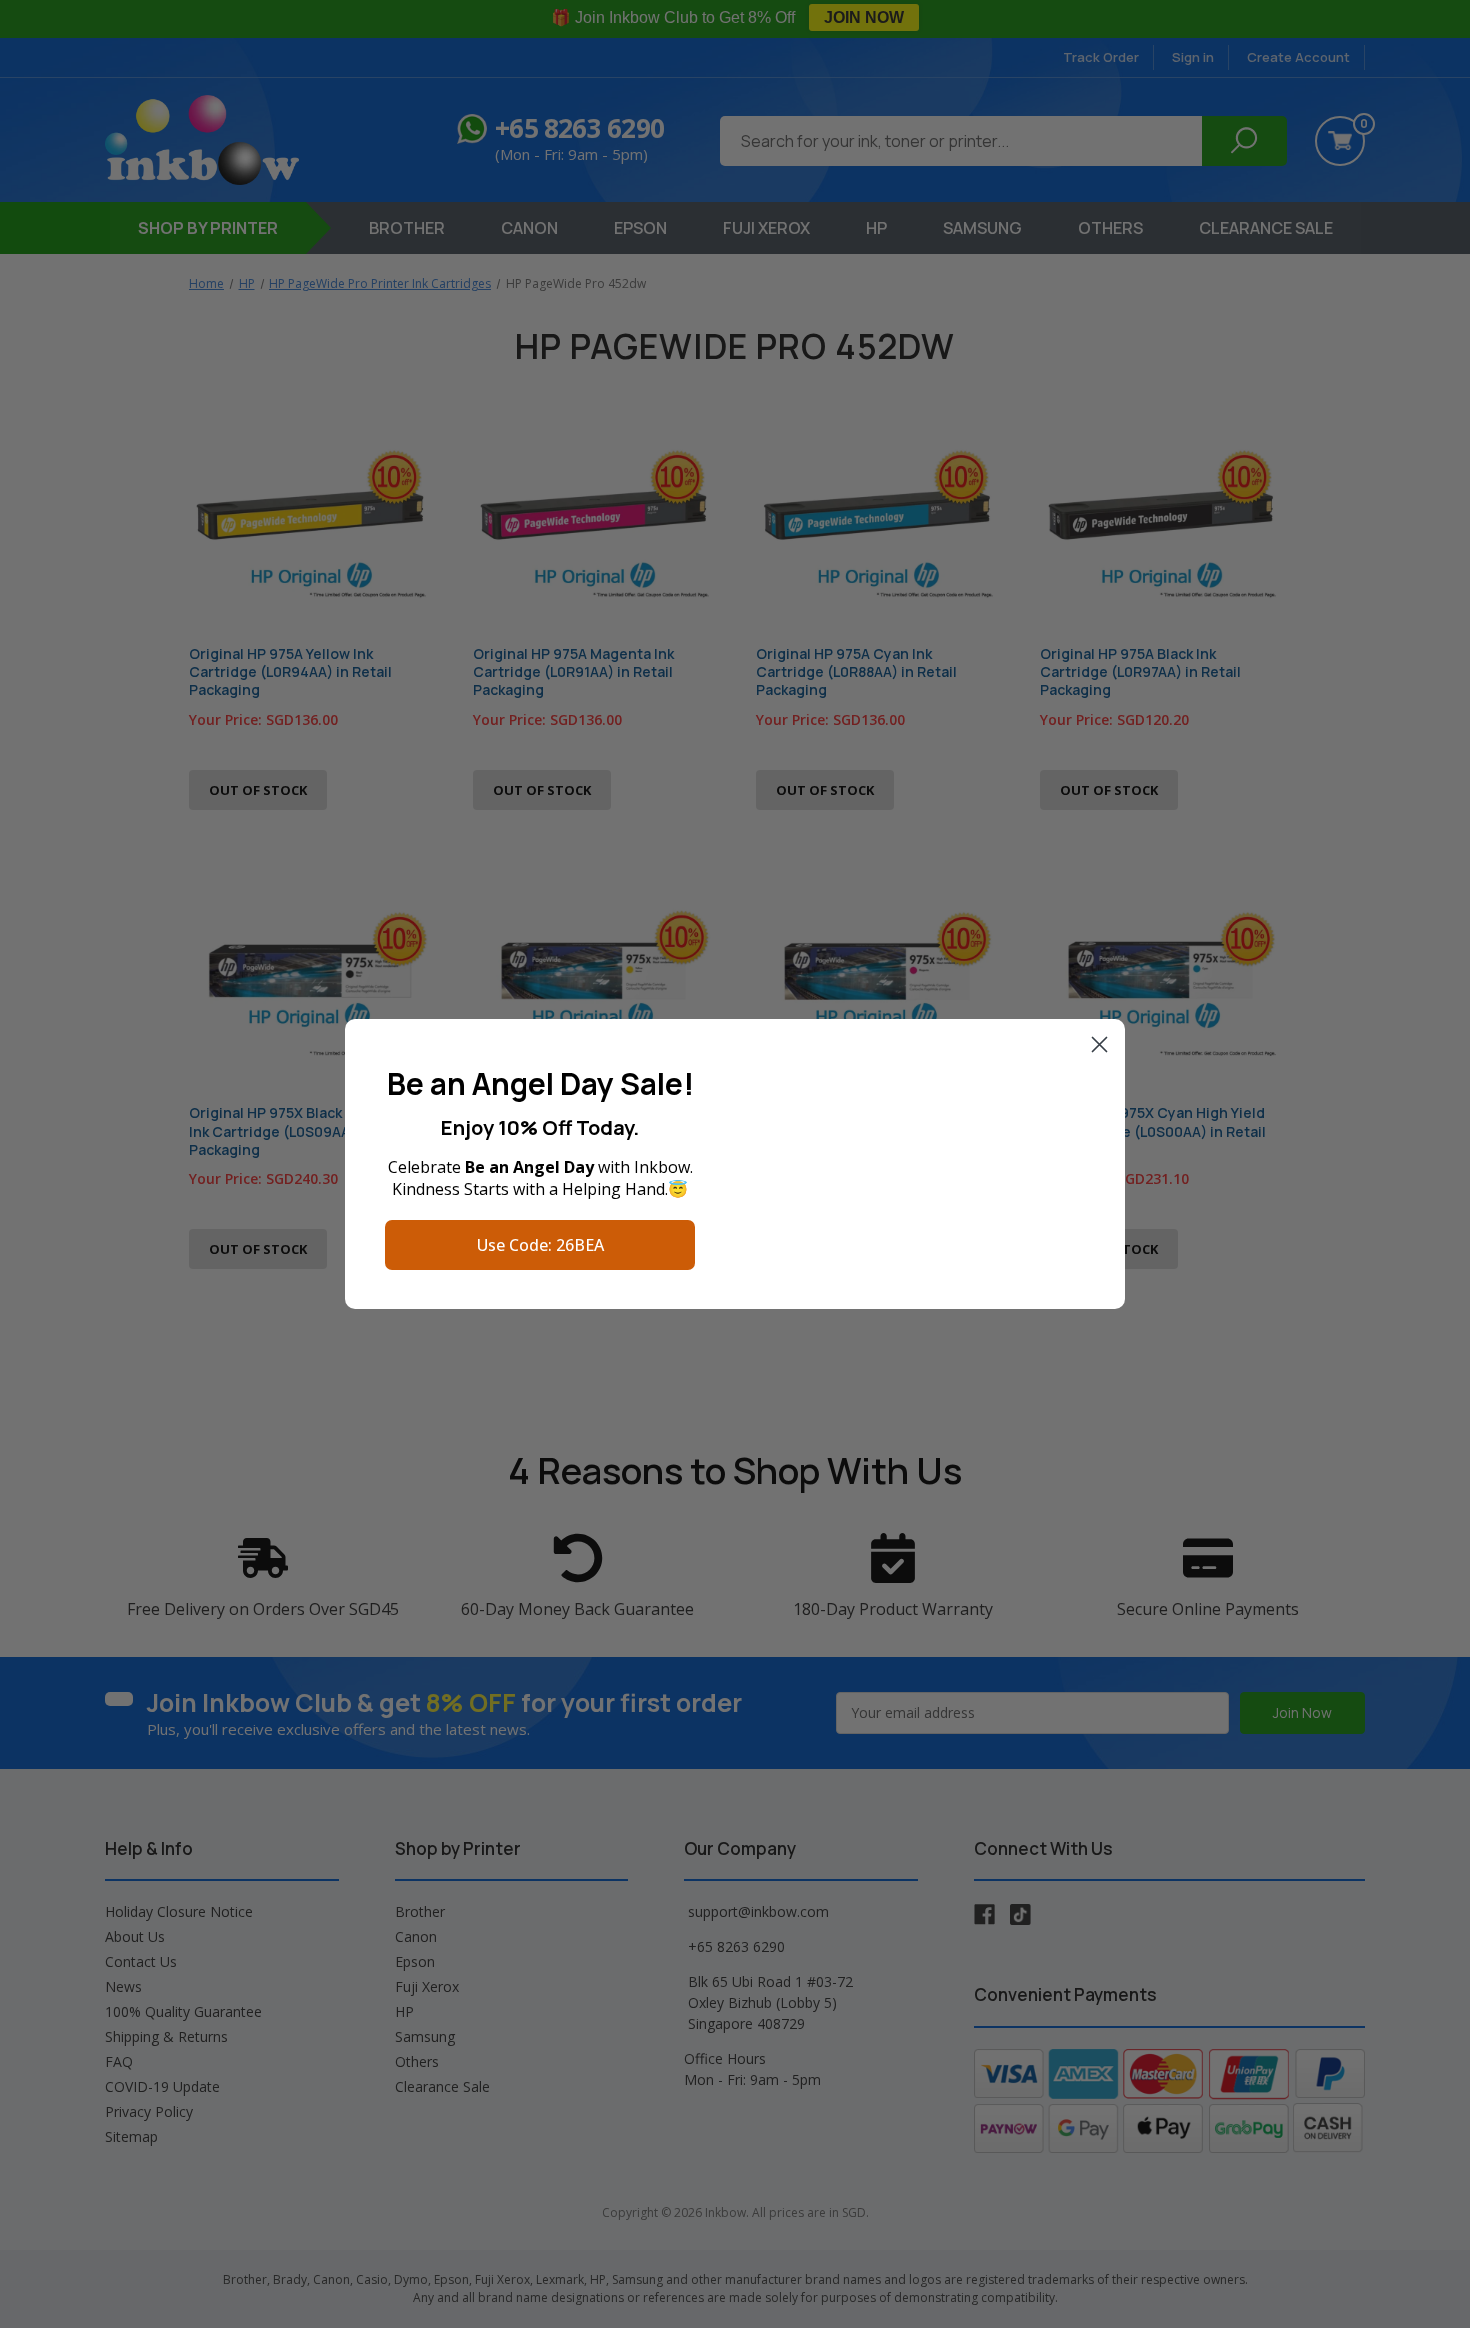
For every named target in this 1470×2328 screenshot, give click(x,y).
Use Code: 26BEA (540, 1245)
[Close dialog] (1099, 1044)
